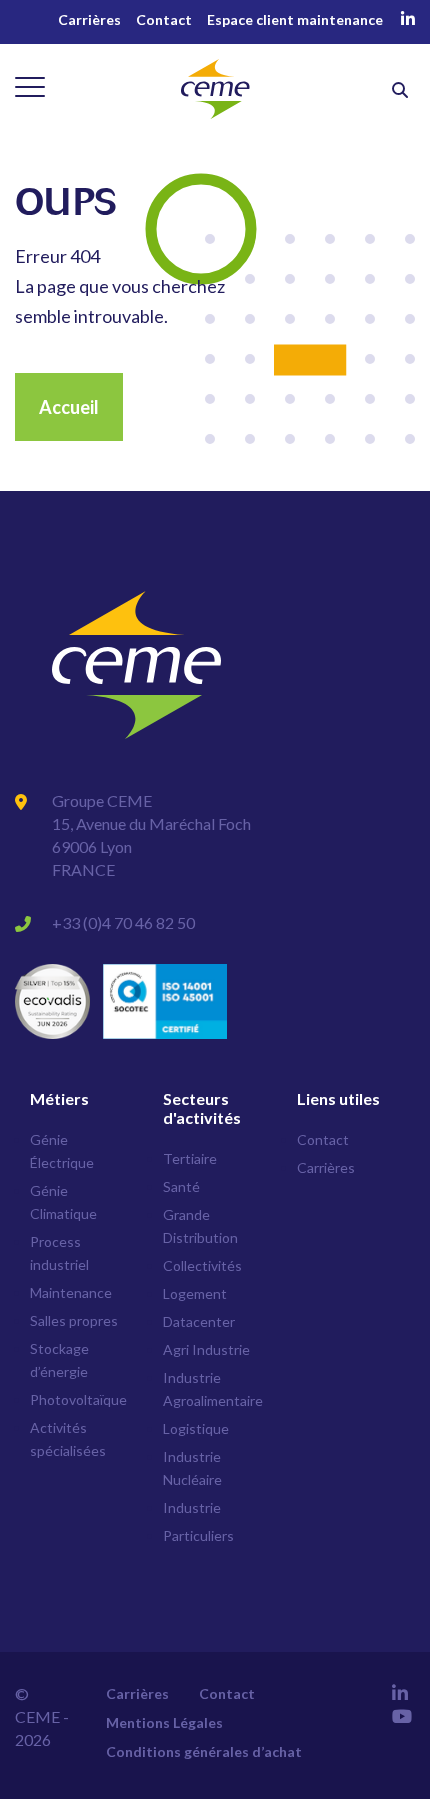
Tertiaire (190, 1158)
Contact (164, 19)
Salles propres (74, 1320)
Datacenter (199, 1321)
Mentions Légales (164, 1722)
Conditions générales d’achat (204, 1751)
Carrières (89, 19)
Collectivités (202, 1265)
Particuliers (198, 1535)
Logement (195, 1293)
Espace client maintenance (295, 19)
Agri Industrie (206, 1349)
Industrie (192, 1507)
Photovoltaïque (78, 1399)
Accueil (69, 407)
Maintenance (71, 1292)
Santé (181, 1186)
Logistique (196, 1428)
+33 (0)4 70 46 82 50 (123, 922)
